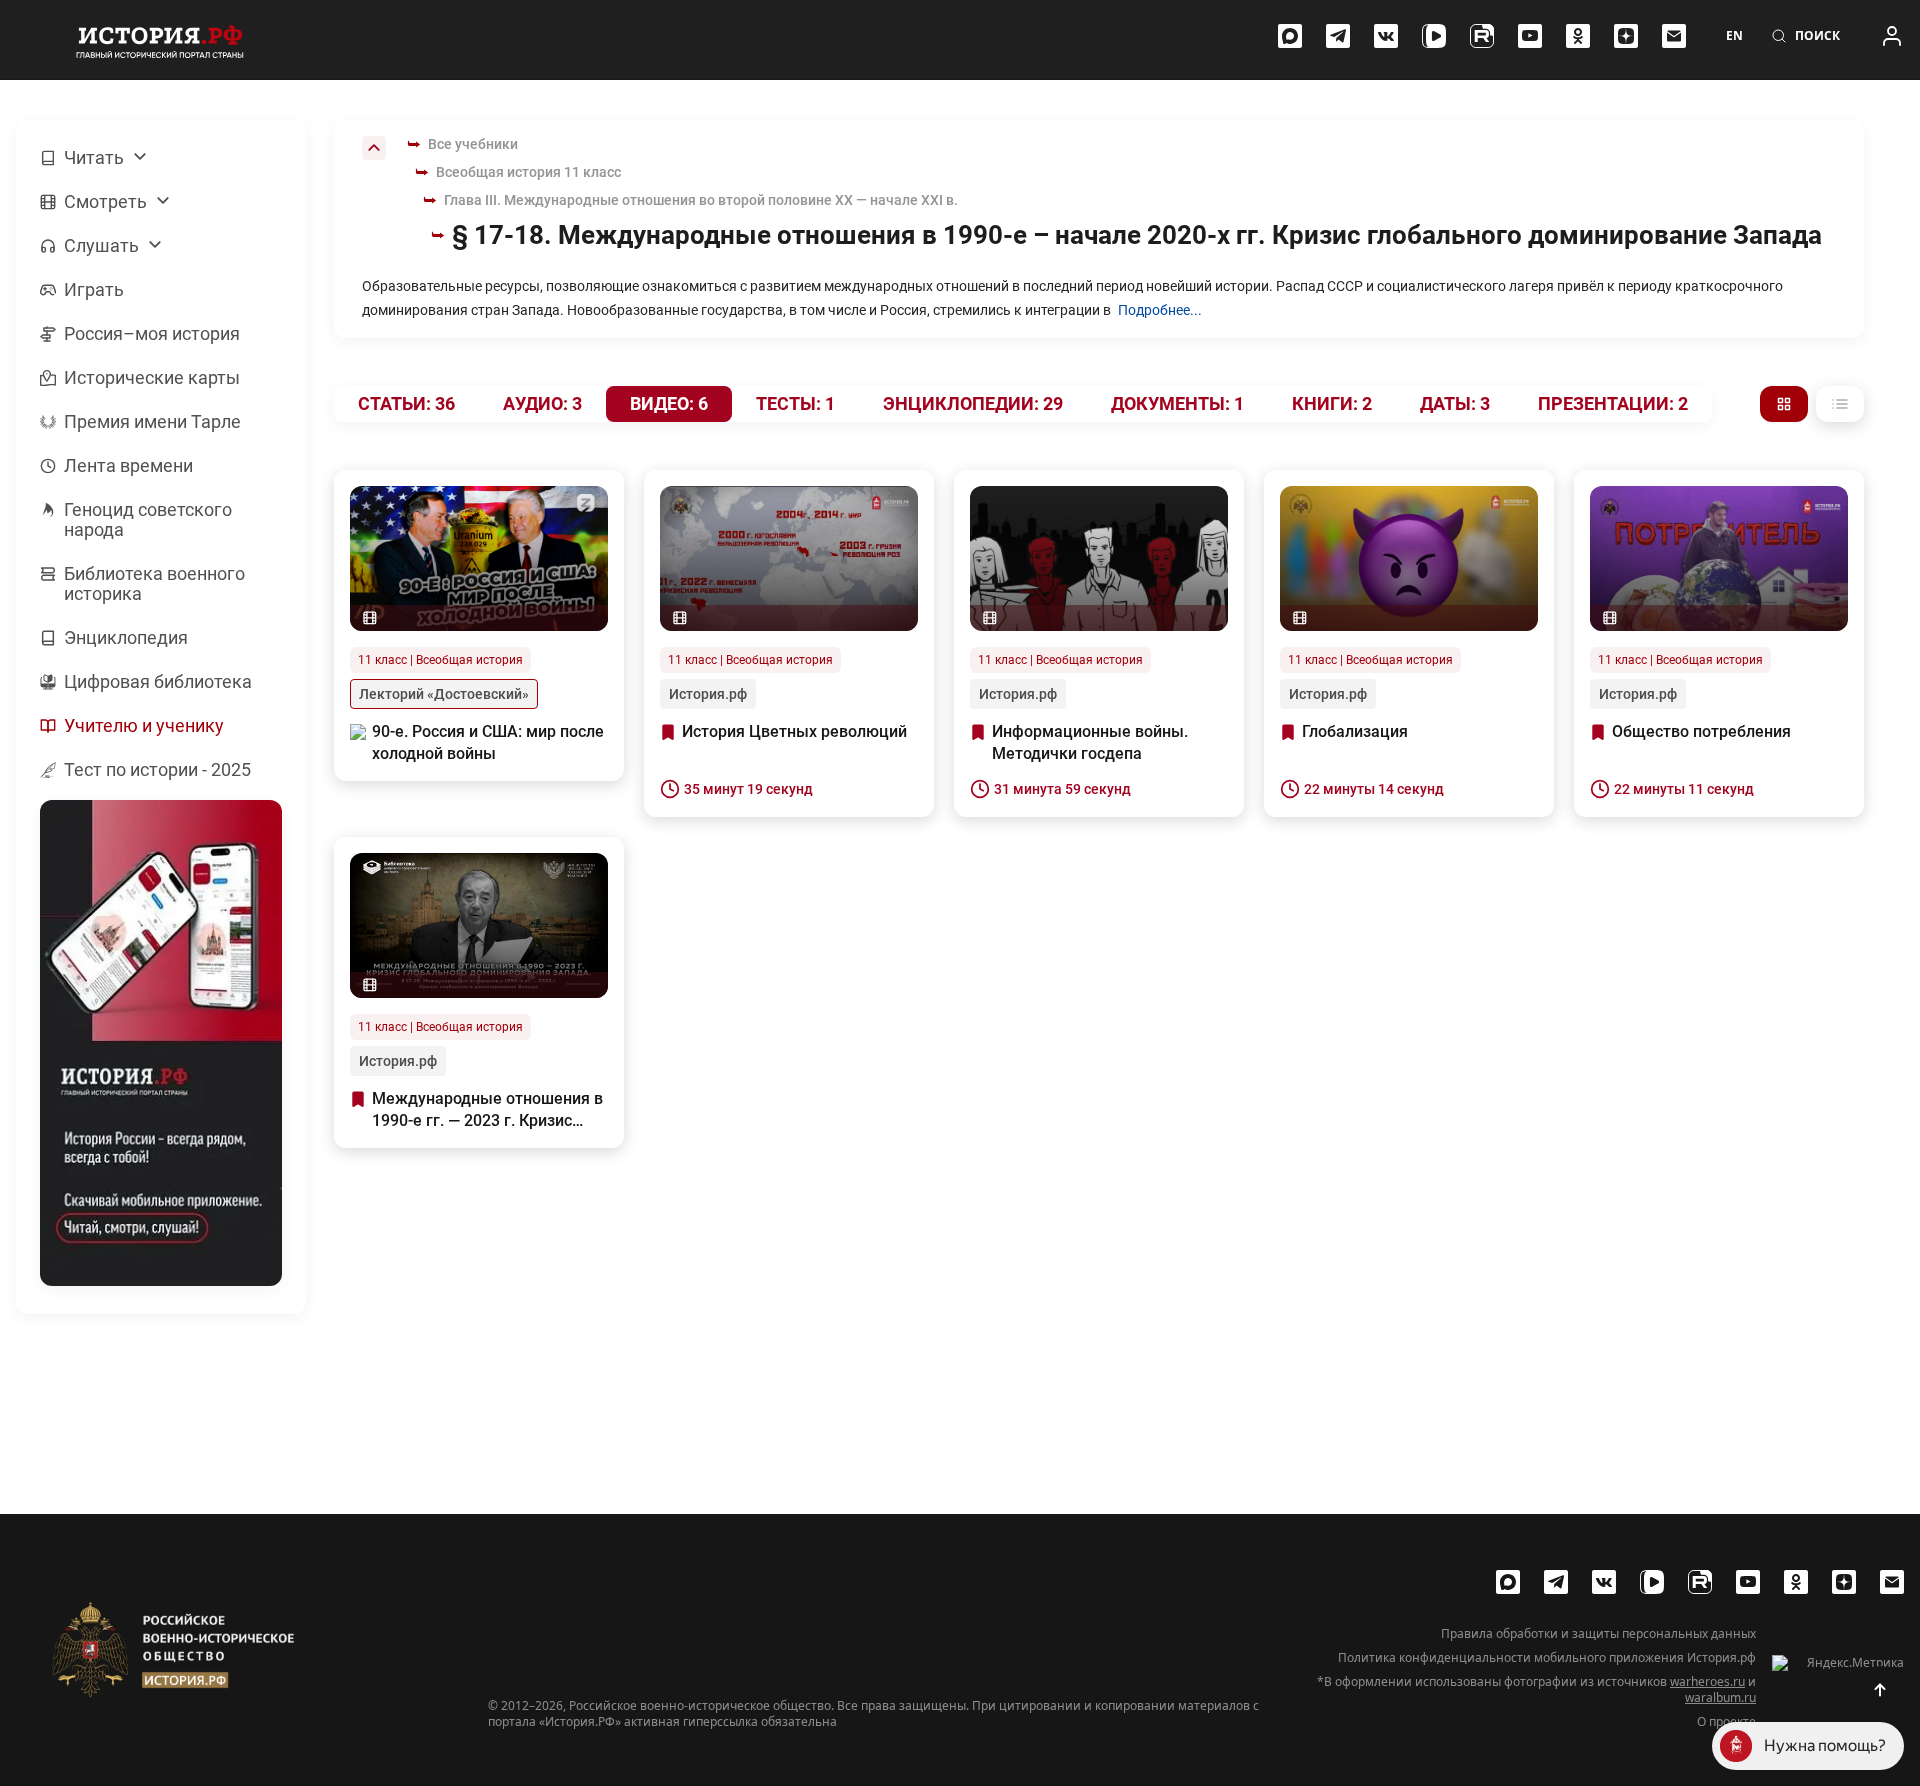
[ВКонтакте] (1386, 36)
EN (1734, 36)
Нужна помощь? (1825, 1745)
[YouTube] (1530, 36)
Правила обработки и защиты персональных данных (1598, 1634)
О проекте (1726, 1722)
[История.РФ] (160, 40)
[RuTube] (1482, 36)
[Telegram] (1338, 36)
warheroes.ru (1707, 1681)
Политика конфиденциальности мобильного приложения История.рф (1547, 1658)
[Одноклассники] (1578, 36)
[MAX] (1290, 36)
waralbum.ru (1720, 1697)
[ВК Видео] (1434, 36)
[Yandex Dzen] (1626, 36)
